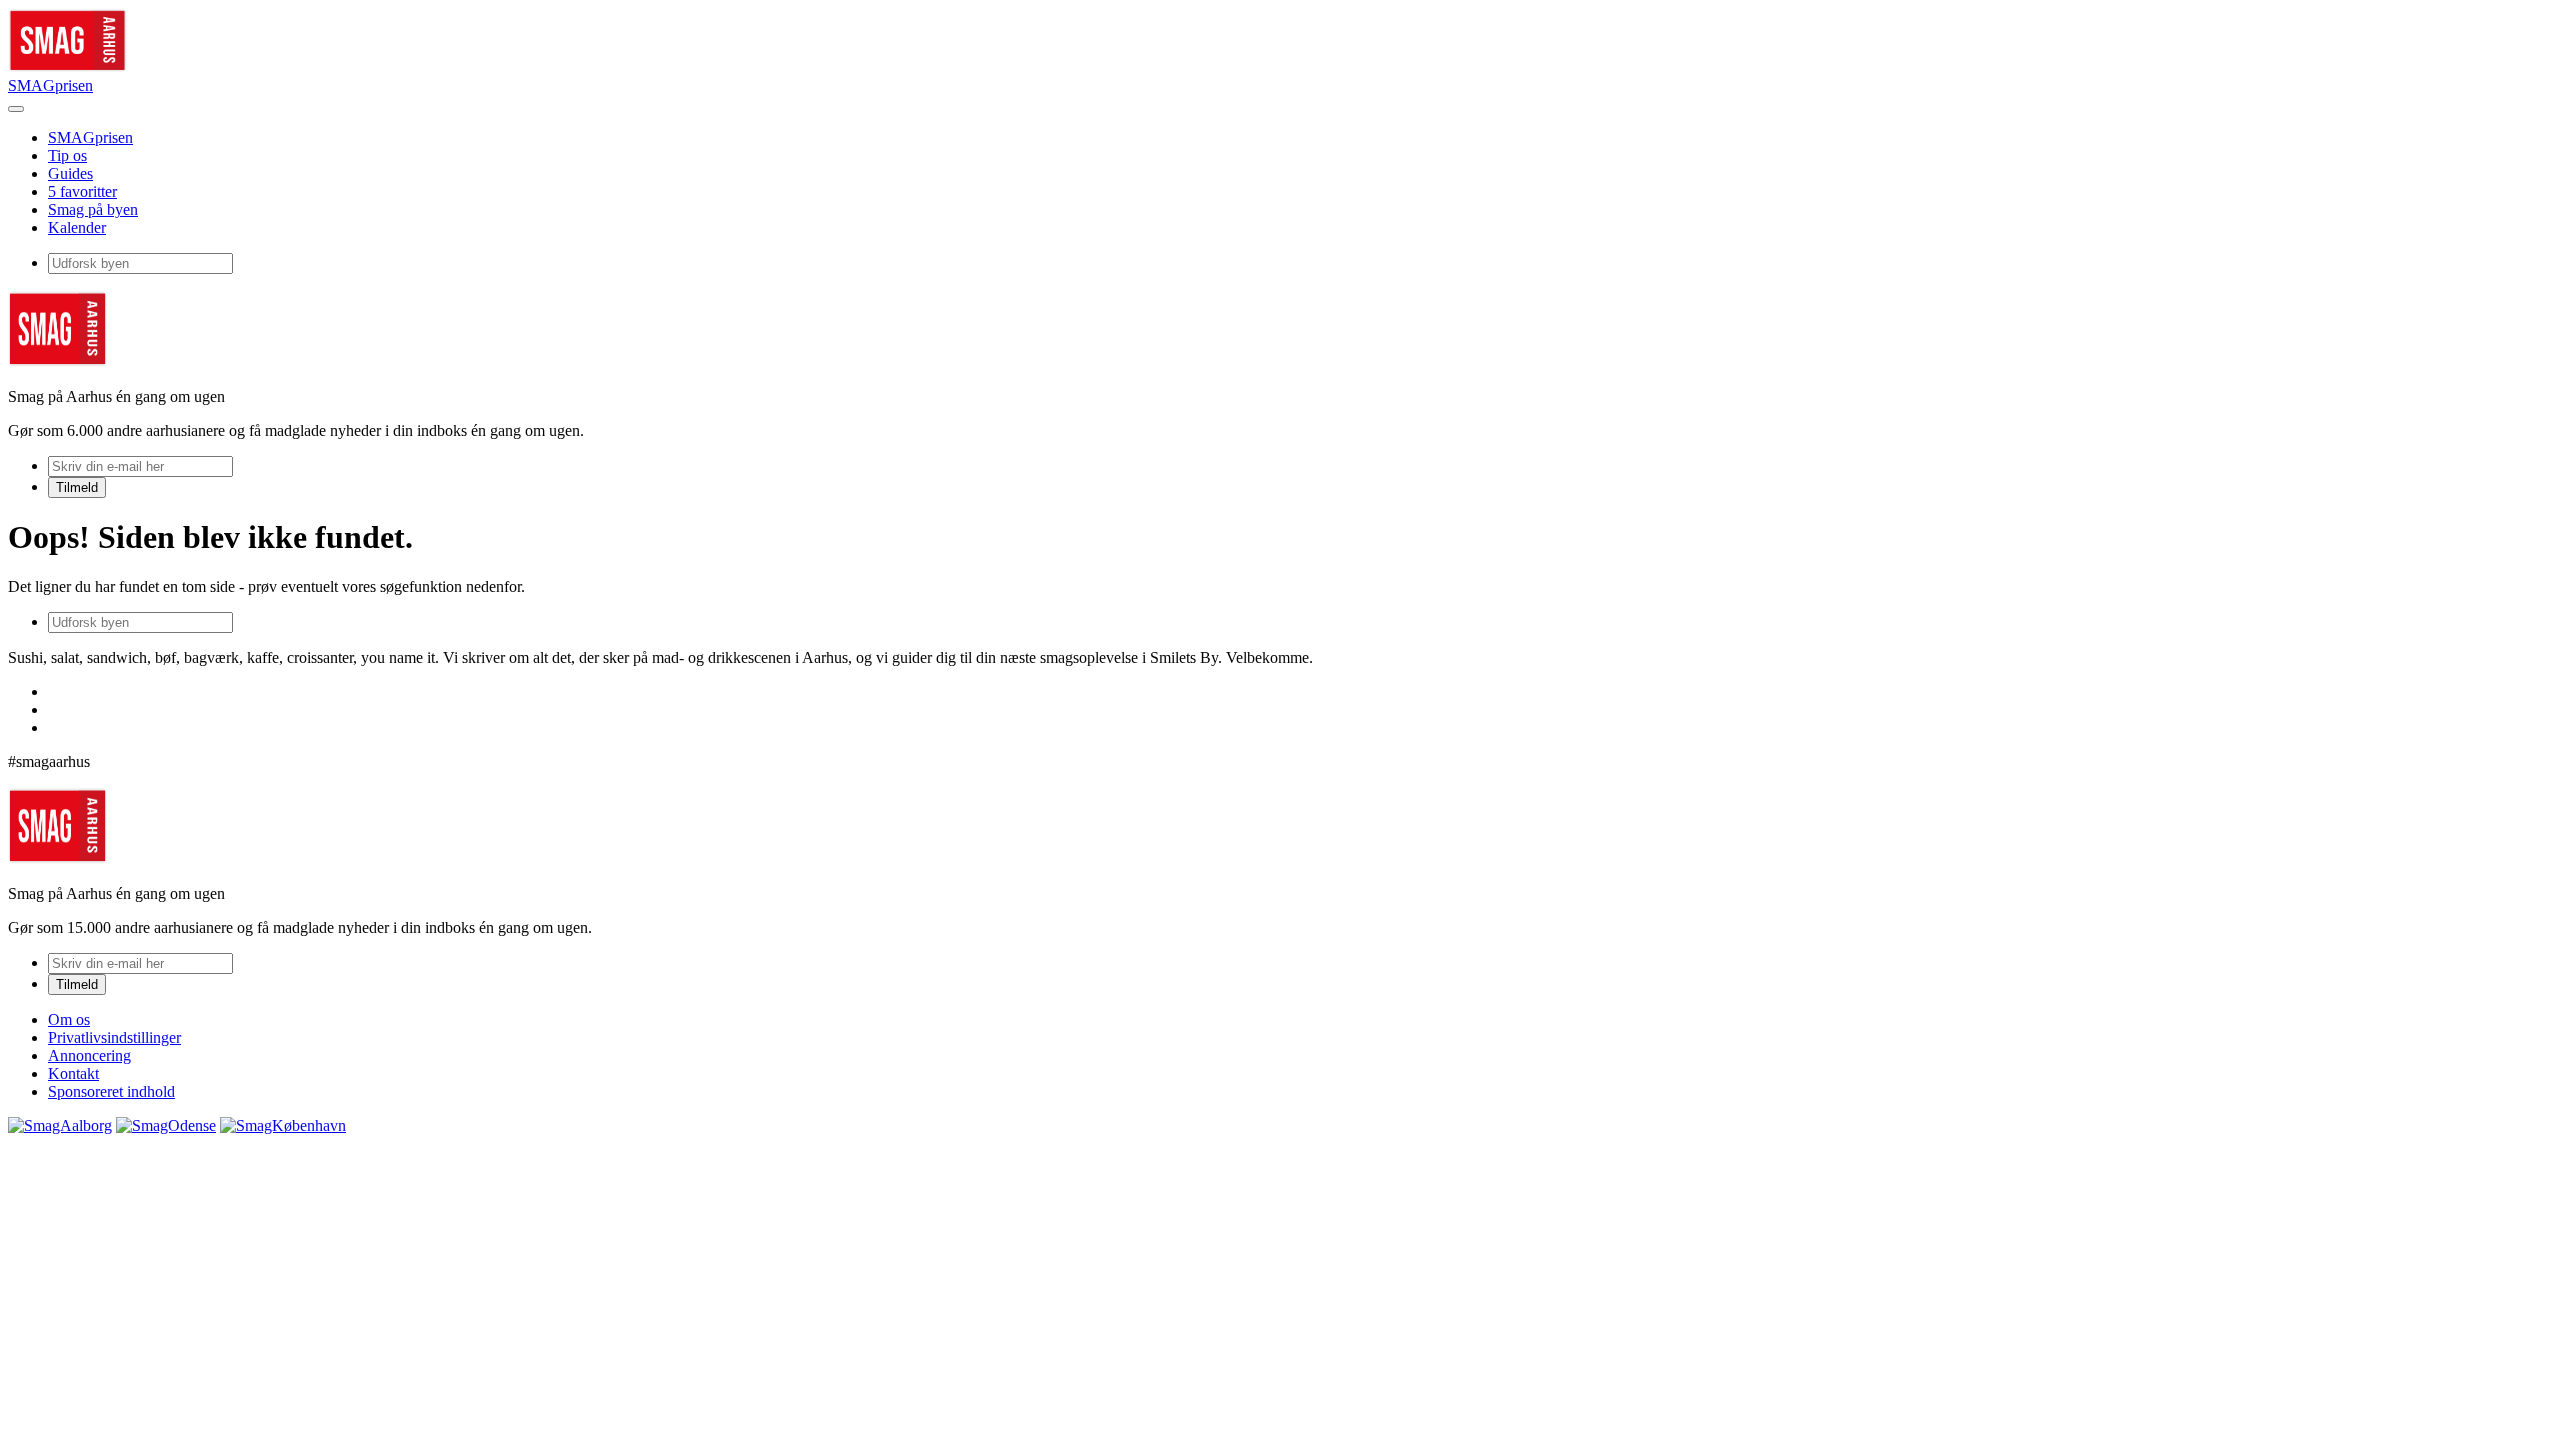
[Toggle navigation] (16, 109)
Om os (69, 1019)
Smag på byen (93, 209)
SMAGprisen (50, 85)
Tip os (67, 155)
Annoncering (89, 1055)
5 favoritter (82, 191)
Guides (70, 173)
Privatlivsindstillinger (114, 1037)
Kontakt (73, 1073)
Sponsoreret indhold (111, 1091)
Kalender (77, 227)
